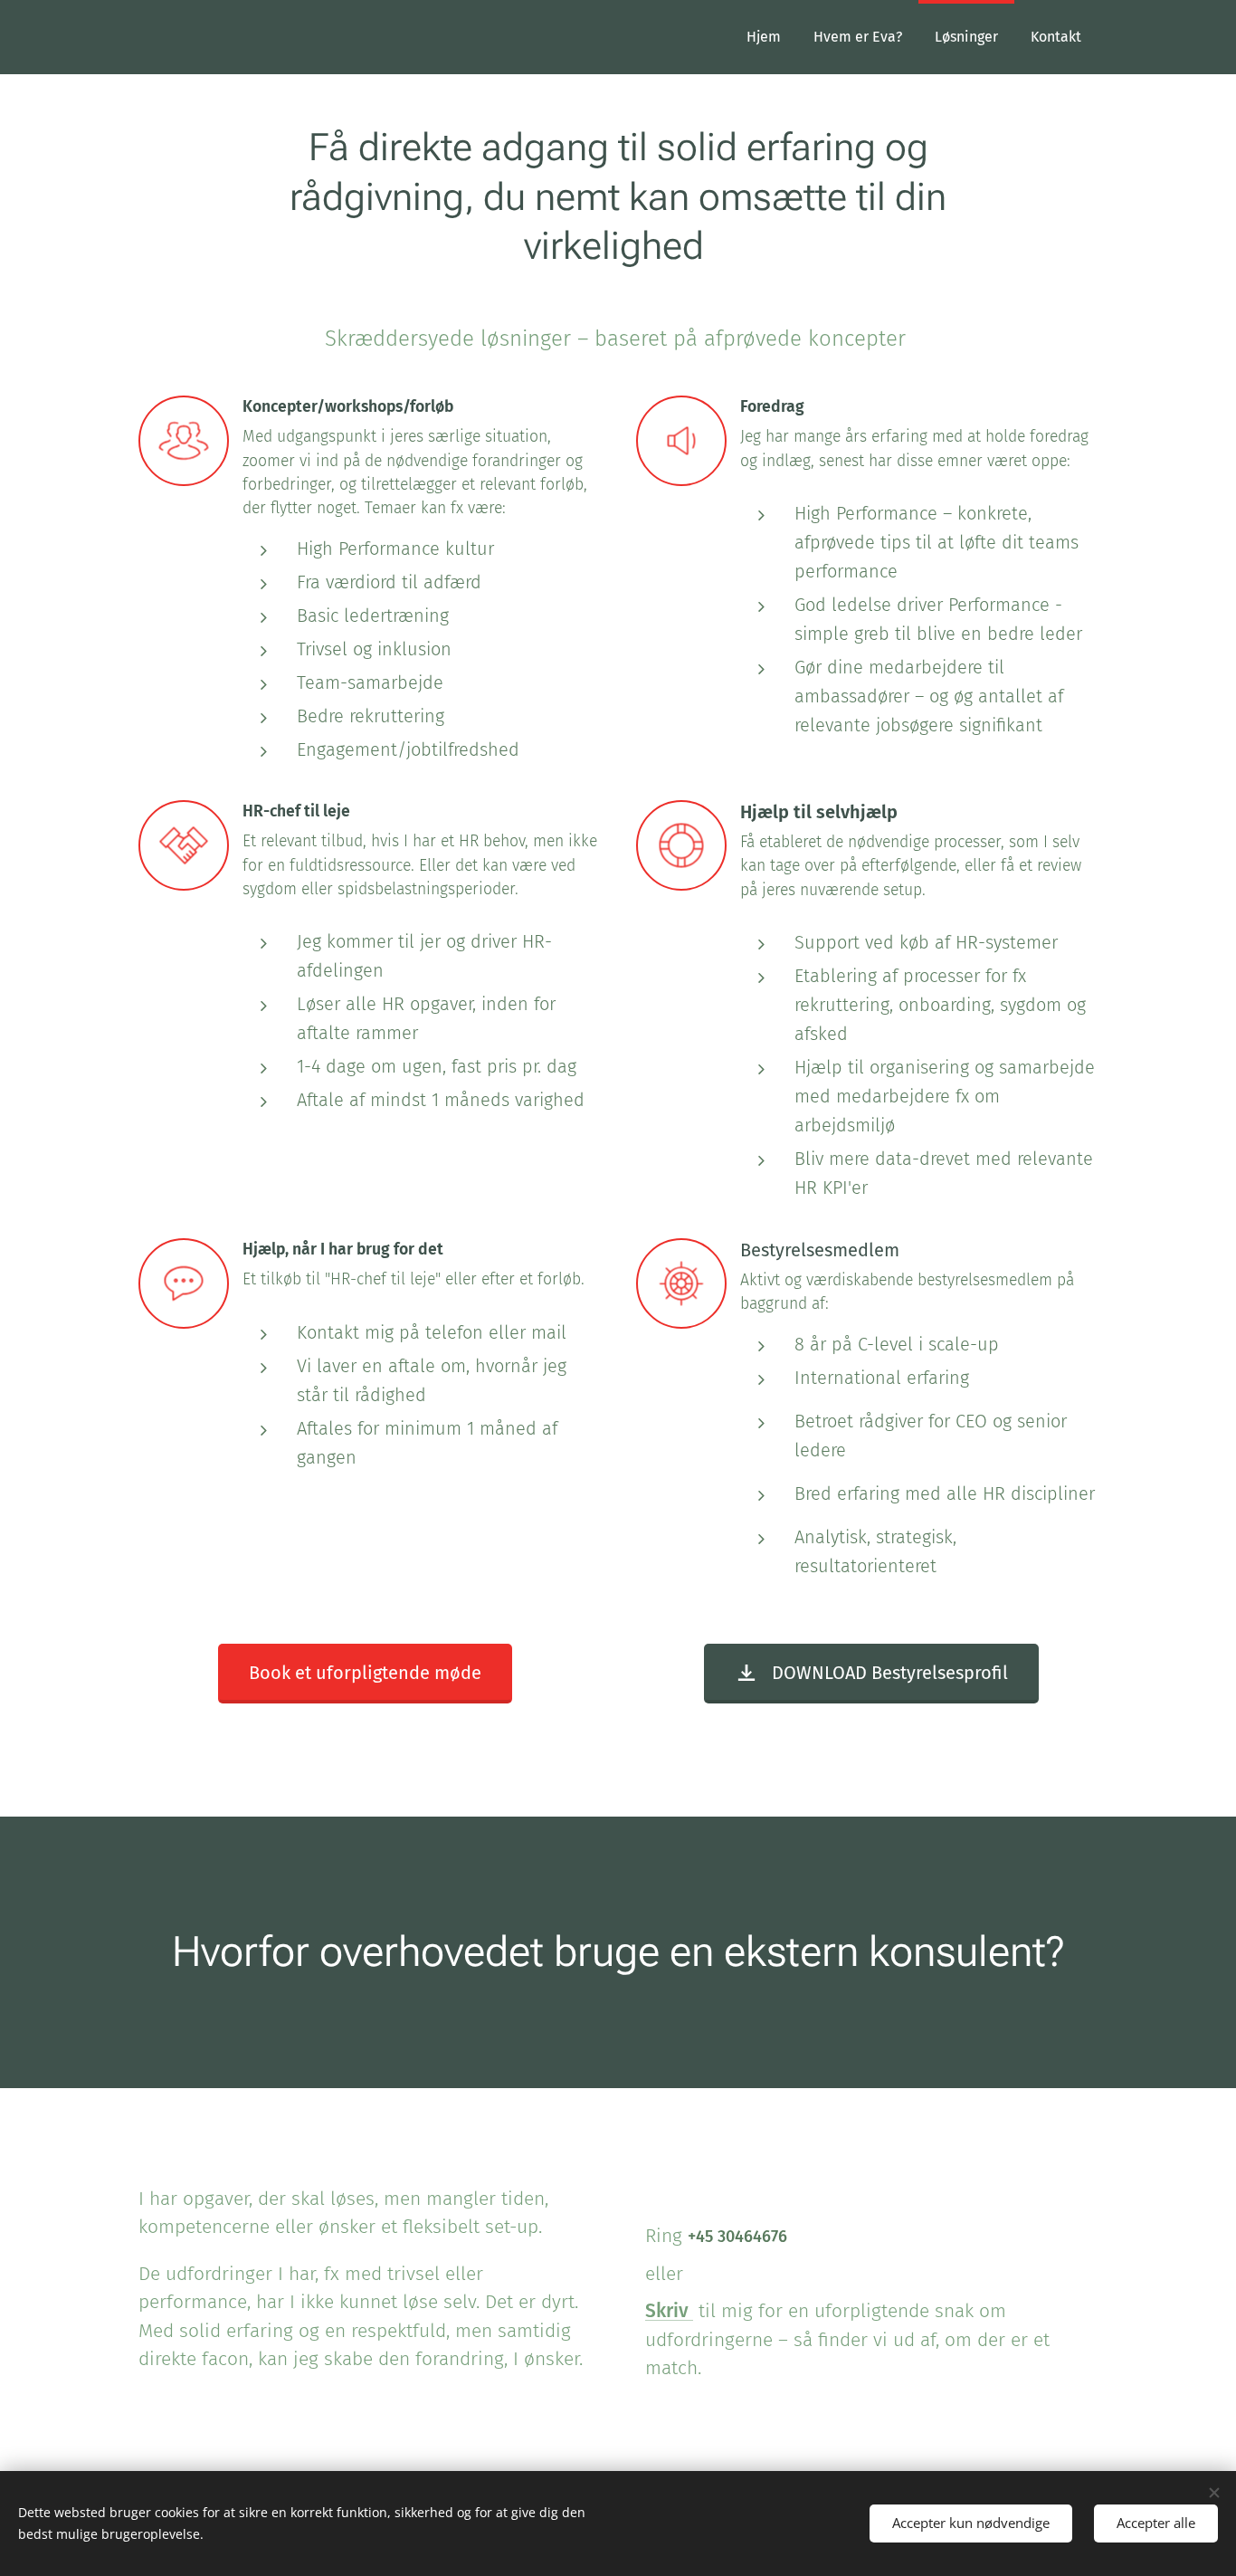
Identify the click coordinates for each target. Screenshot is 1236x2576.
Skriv (669, 2311)
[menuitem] (764, 37)
